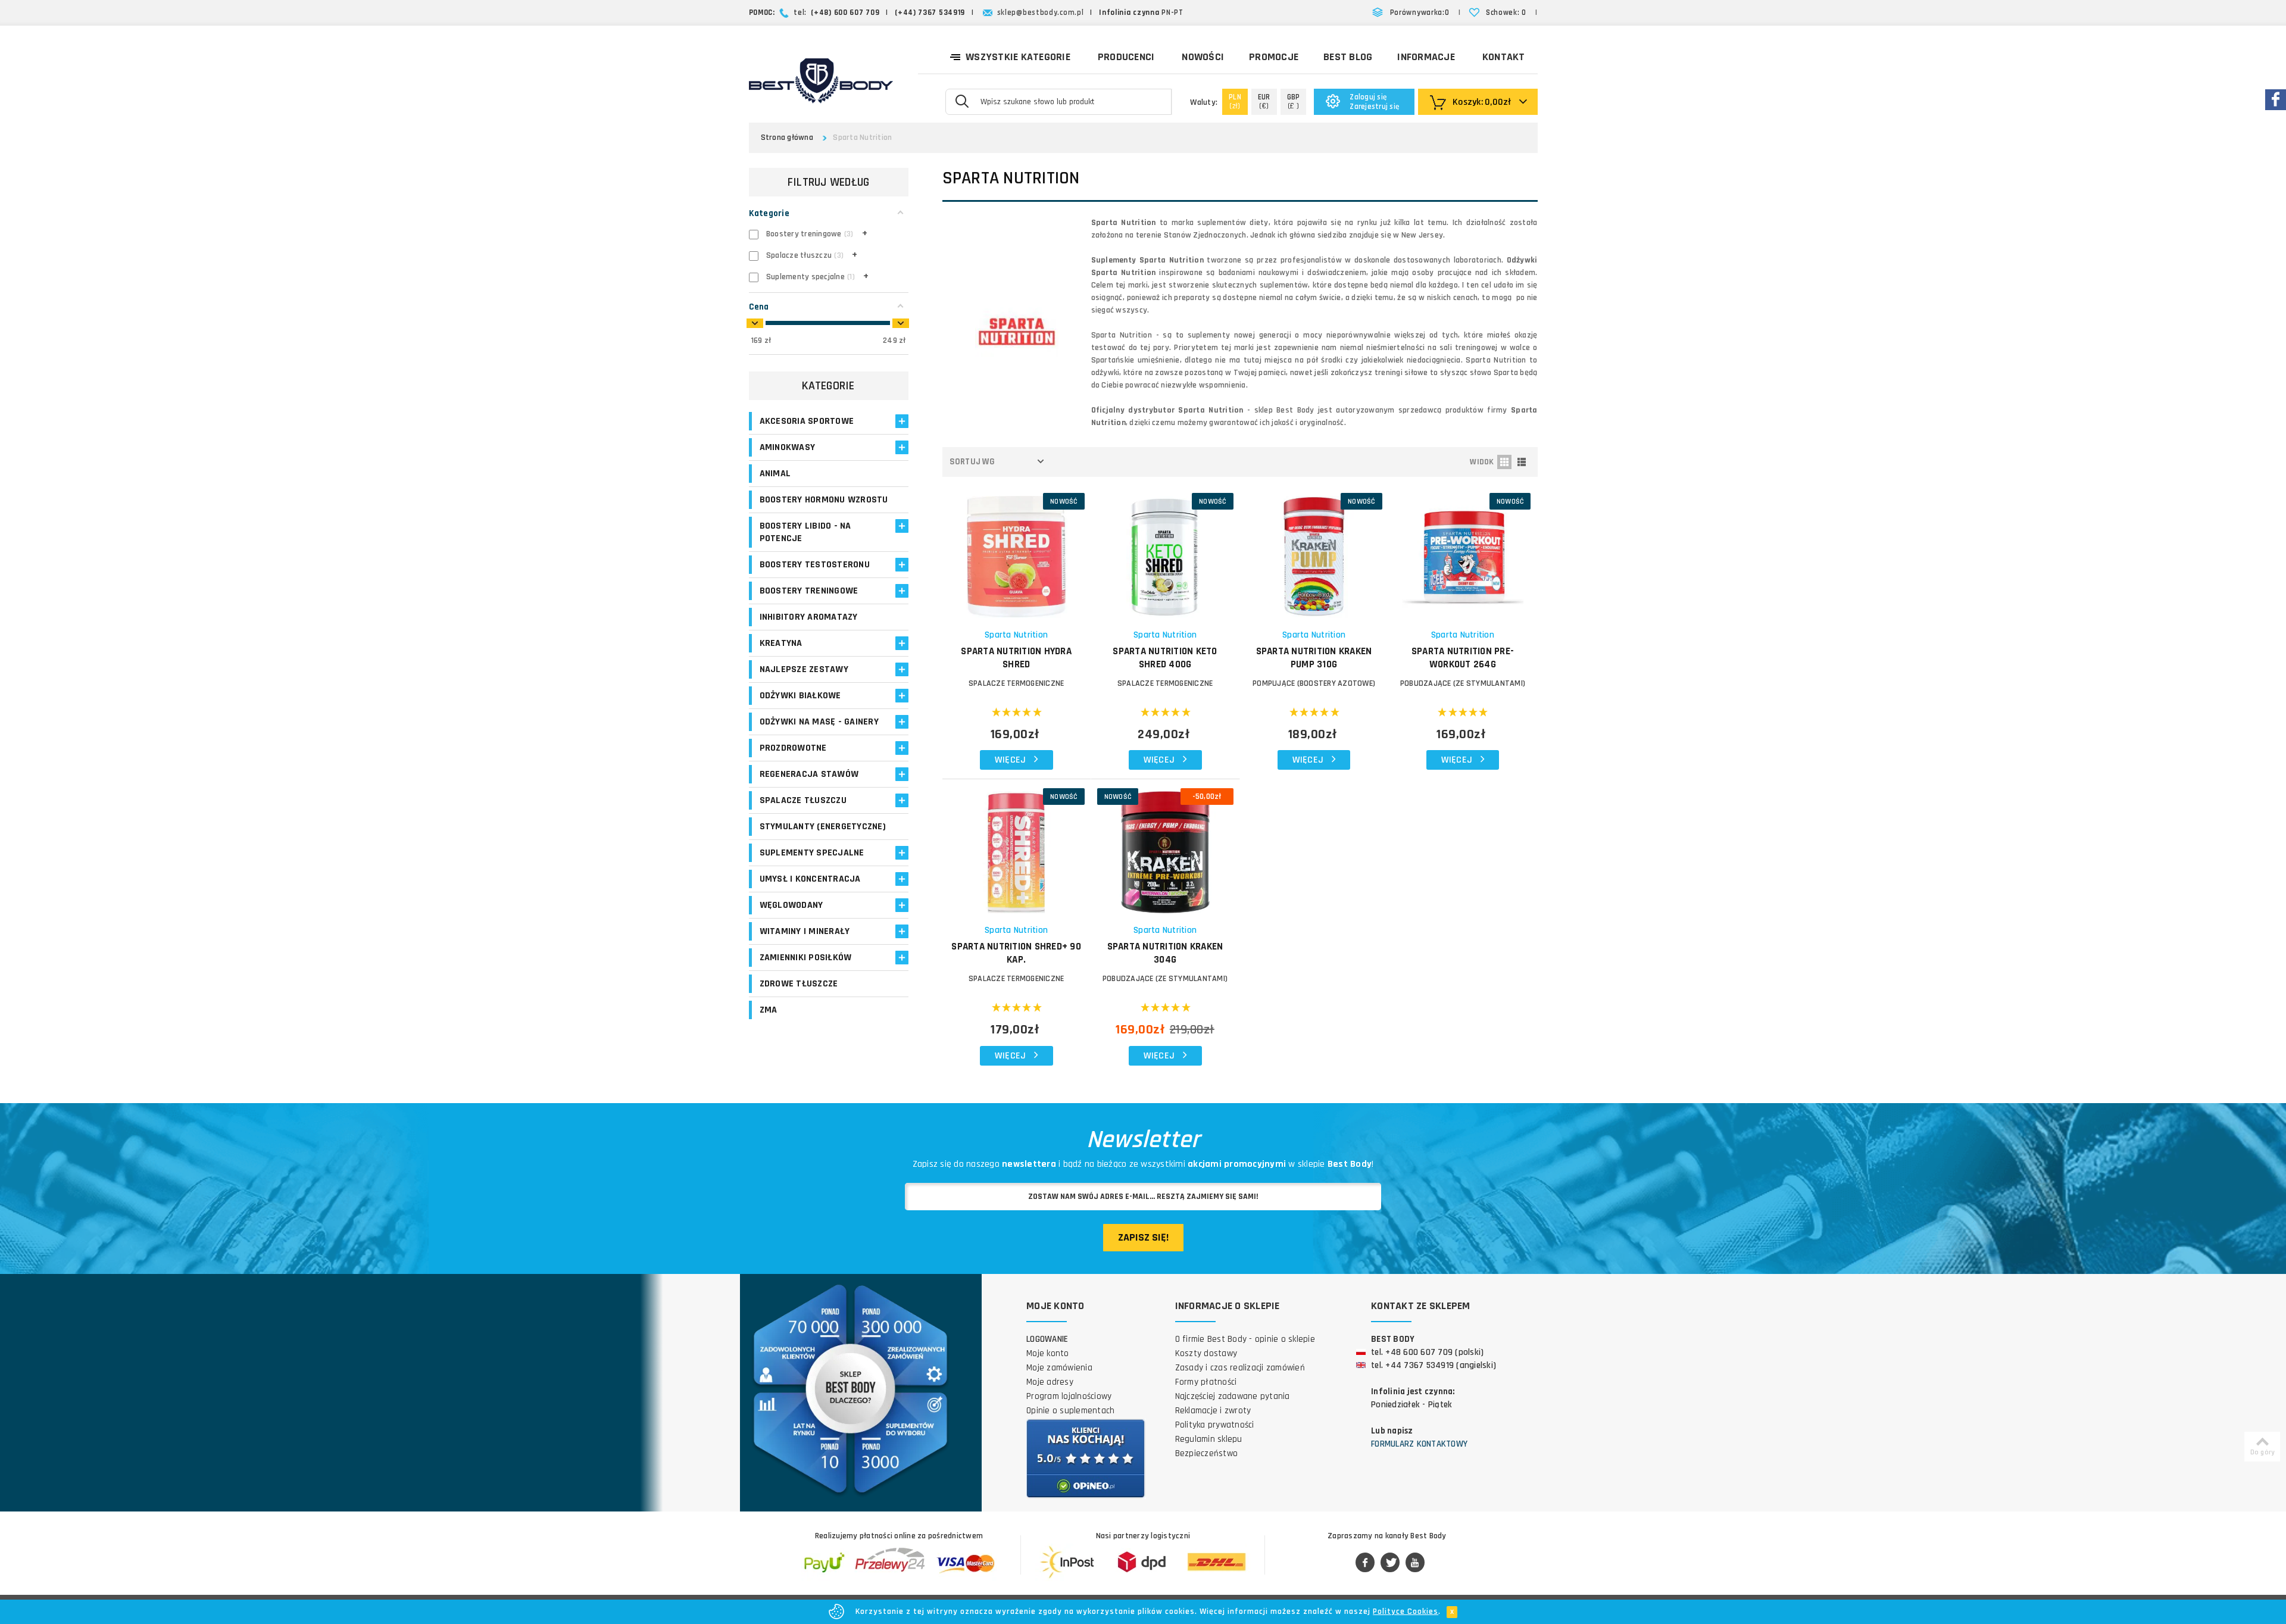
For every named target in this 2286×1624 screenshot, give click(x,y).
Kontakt (1504, 57)
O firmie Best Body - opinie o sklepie (1245, 1339)
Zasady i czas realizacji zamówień (1240, 1368)
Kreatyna (781, 643)
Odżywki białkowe (800, 696)
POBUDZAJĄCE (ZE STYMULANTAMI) (1463, 683)
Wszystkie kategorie (1018, 57)
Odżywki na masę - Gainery (819, 722)
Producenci (1126, 57)
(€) (1264, 101)
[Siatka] (1504, 462)
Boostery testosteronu (815, 565)
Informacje (1426, 57)
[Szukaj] (962, 101)
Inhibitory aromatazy (809, 617)
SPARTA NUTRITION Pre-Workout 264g (1463, 658)
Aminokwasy (788, 447)
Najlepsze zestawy (804, 669)
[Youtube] (1415, 1563)
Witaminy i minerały (805, 931)
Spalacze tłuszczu (803, 800)
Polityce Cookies (1406, 1611)
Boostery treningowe (809, 591)
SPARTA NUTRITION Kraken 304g (1165, 953)
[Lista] (1522, 462)
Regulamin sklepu (1209, 1439)
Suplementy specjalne (812, 853)
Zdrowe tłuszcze (799, 984)
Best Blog (1348, 57)
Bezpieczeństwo (1207, 1453)
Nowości (1203, 57)
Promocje (1274, 57)
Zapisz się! (1143, 1237)
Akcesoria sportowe (807, 421)
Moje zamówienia (1059, 1368)
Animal (775, 474)
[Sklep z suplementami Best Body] (821, 81)
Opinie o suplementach (1070, 1411)
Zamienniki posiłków (806, 958)
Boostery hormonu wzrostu (824, 500)
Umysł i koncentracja (810, 879)
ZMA (769, 1010)
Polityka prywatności (1215, 1425)
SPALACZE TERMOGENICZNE (1016, 683)
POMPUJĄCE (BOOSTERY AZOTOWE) (1314, 683)
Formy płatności (1206, 1382)
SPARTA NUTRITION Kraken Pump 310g (1314, 658)
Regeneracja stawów (809, 774)
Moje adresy (1050, 1382)
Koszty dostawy (1206, 1353)
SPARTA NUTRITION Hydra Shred (1016, 658)
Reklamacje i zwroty (1213, 1411)
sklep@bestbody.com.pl (1041, 13)
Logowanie (1047, 1339)
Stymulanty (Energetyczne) (823, 827)
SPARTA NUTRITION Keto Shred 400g (1165, 658)
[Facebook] (1365, 1563)
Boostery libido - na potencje (805, 532)
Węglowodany (791, 905)
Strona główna (787, 138)
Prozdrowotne (793, 748)
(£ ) (1294, 101)
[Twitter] (1390, 1563)
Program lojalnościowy (1069, 1396)
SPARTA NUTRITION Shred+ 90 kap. (1016, 953)
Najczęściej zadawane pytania (1233, 1396)
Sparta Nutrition (1016, 635)
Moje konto (1048, 1353)
